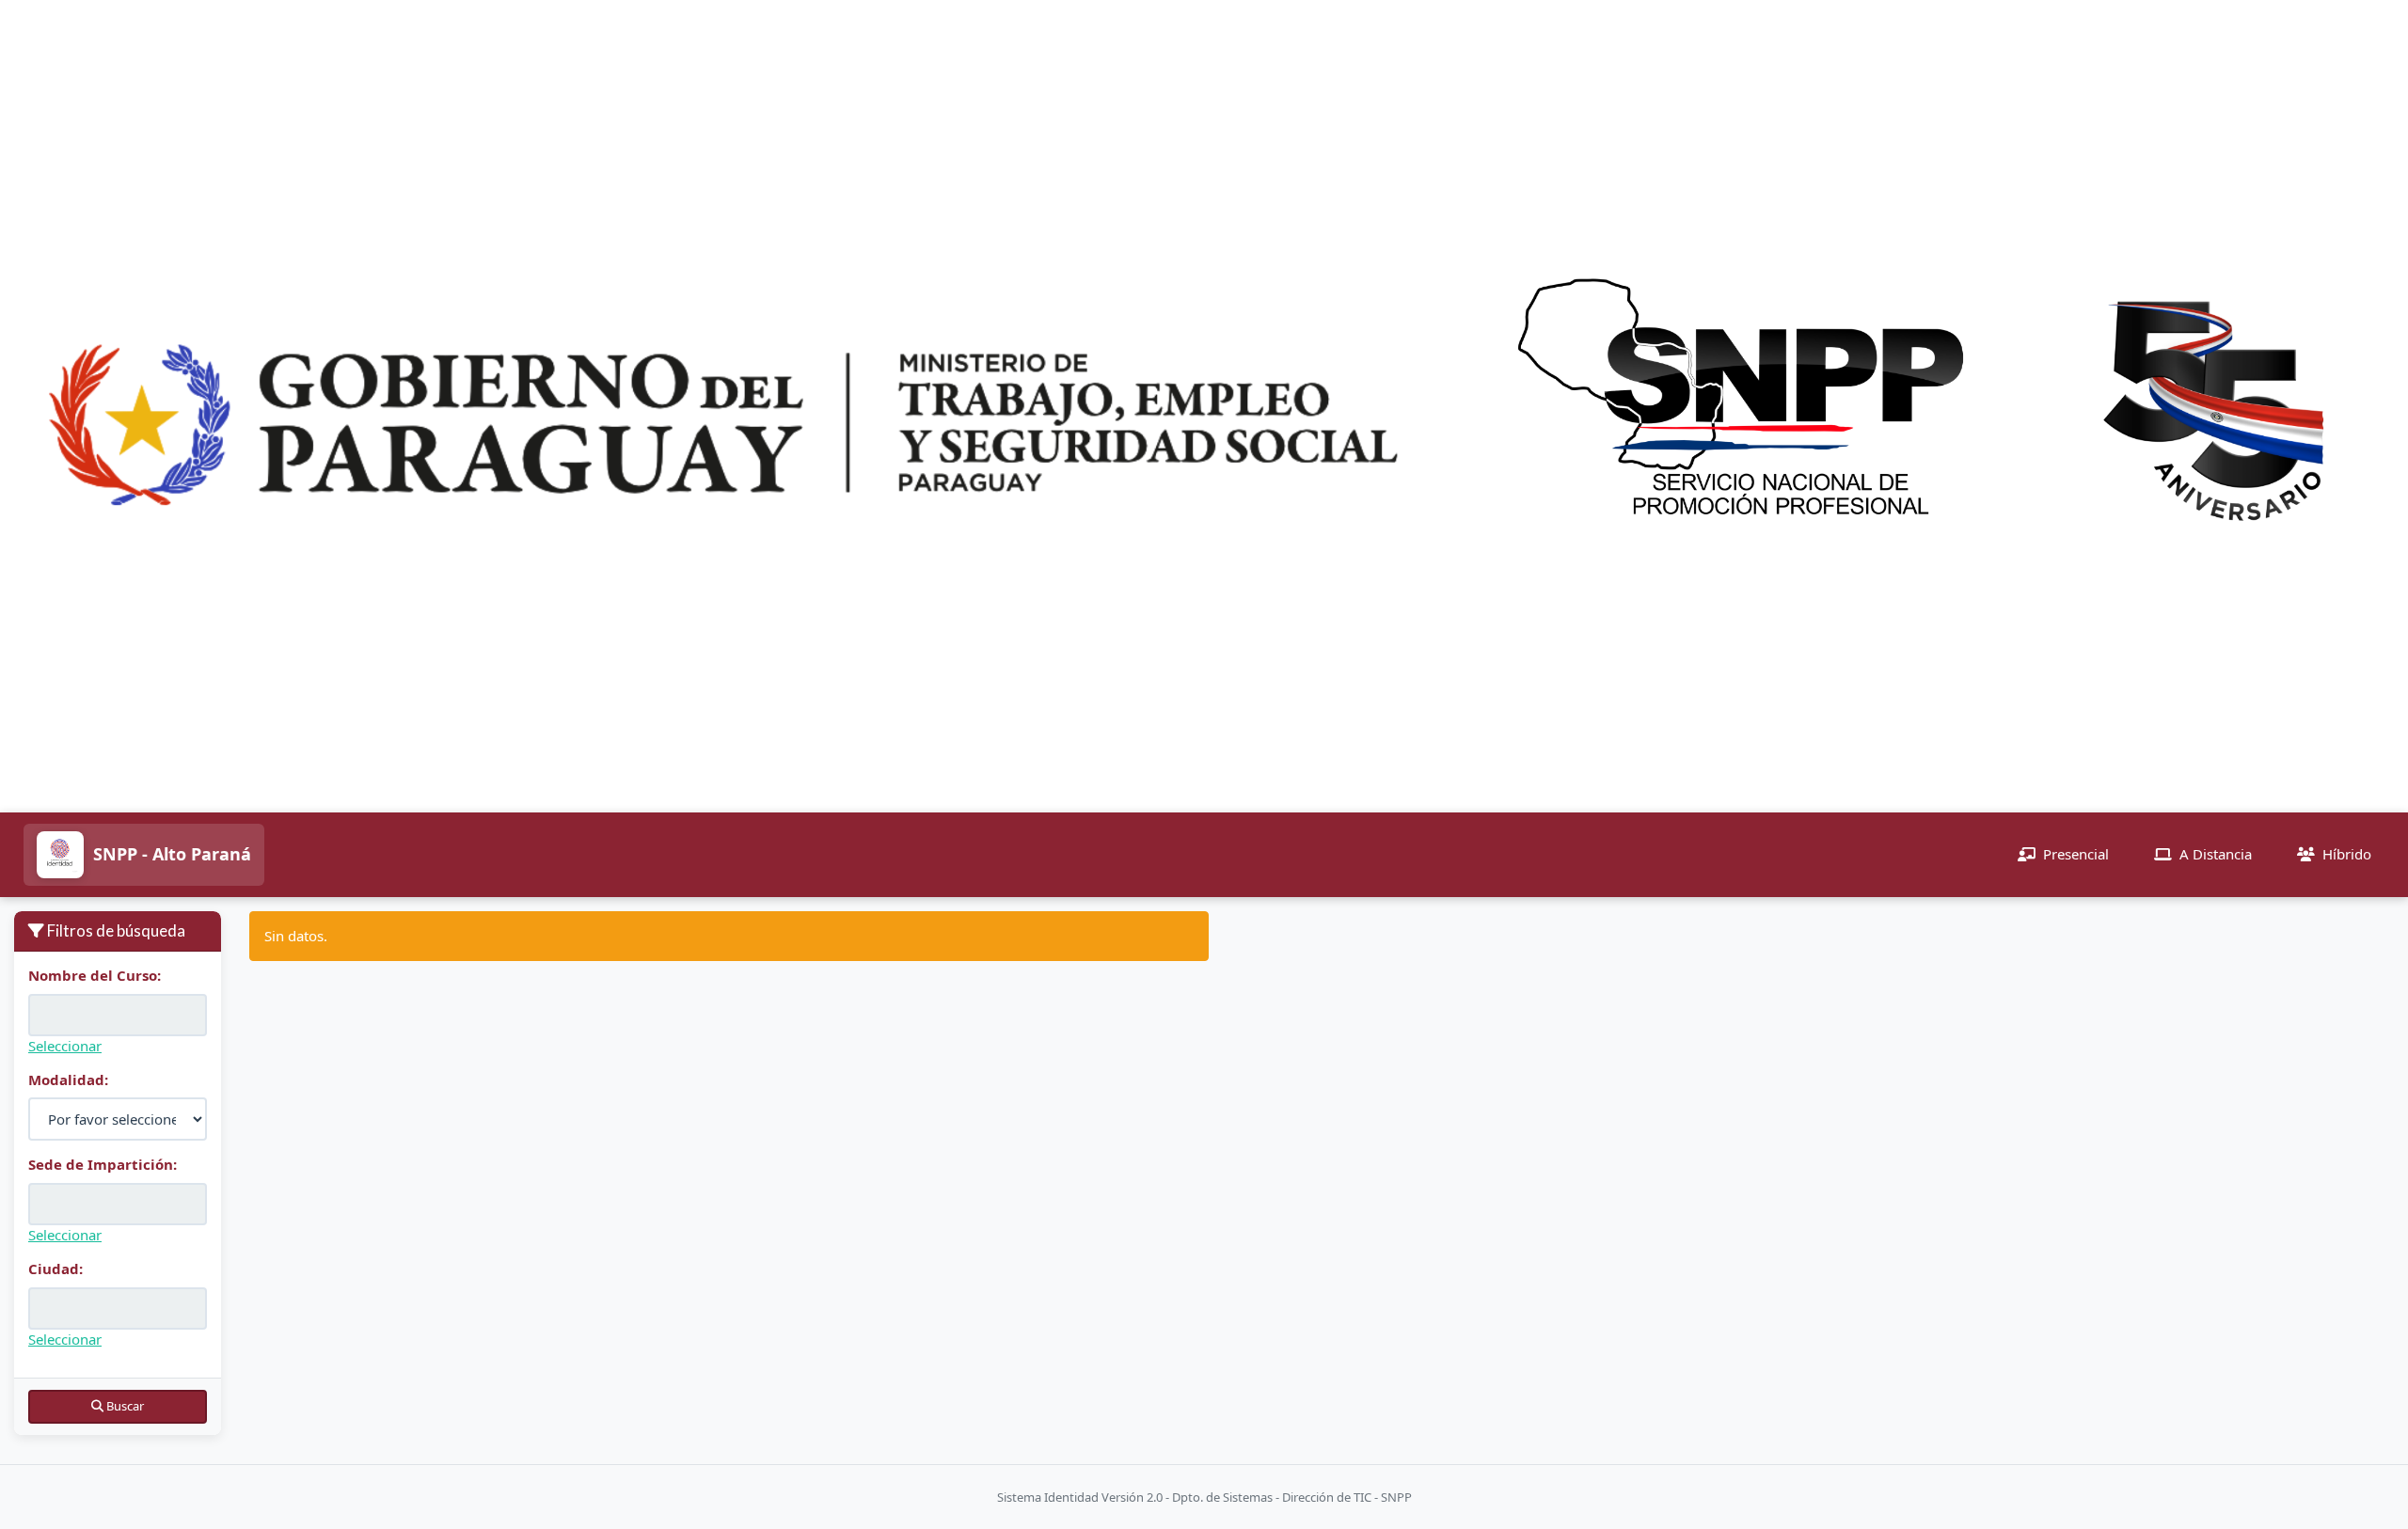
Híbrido (2347, 854)
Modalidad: (68, 1080)
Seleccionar (65, 1046)
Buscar (124, 1406)
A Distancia (2216, 854)
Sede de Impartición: (103, 1164)
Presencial (2076, 854)
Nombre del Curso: (95, 975)
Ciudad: (55, 1269)
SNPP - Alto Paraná (172, 854)
